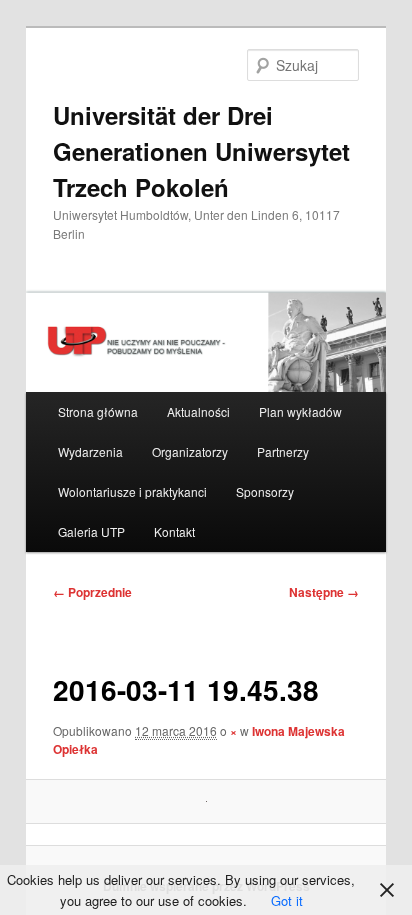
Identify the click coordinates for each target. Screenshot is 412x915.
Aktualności (198, 411)
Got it (287, 900)
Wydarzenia (90, 451)
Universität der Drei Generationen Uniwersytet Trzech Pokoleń (201, 151)
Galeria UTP (91, 531)
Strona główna (98, 411)
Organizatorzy (190, 451)
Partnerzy (283, 451)
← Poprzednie (92, 592)
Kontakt (174, 531)
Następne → (324, 592)
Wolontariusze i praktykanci (132, 491)
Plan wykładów (300, 411)
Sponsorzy (265, 491)
